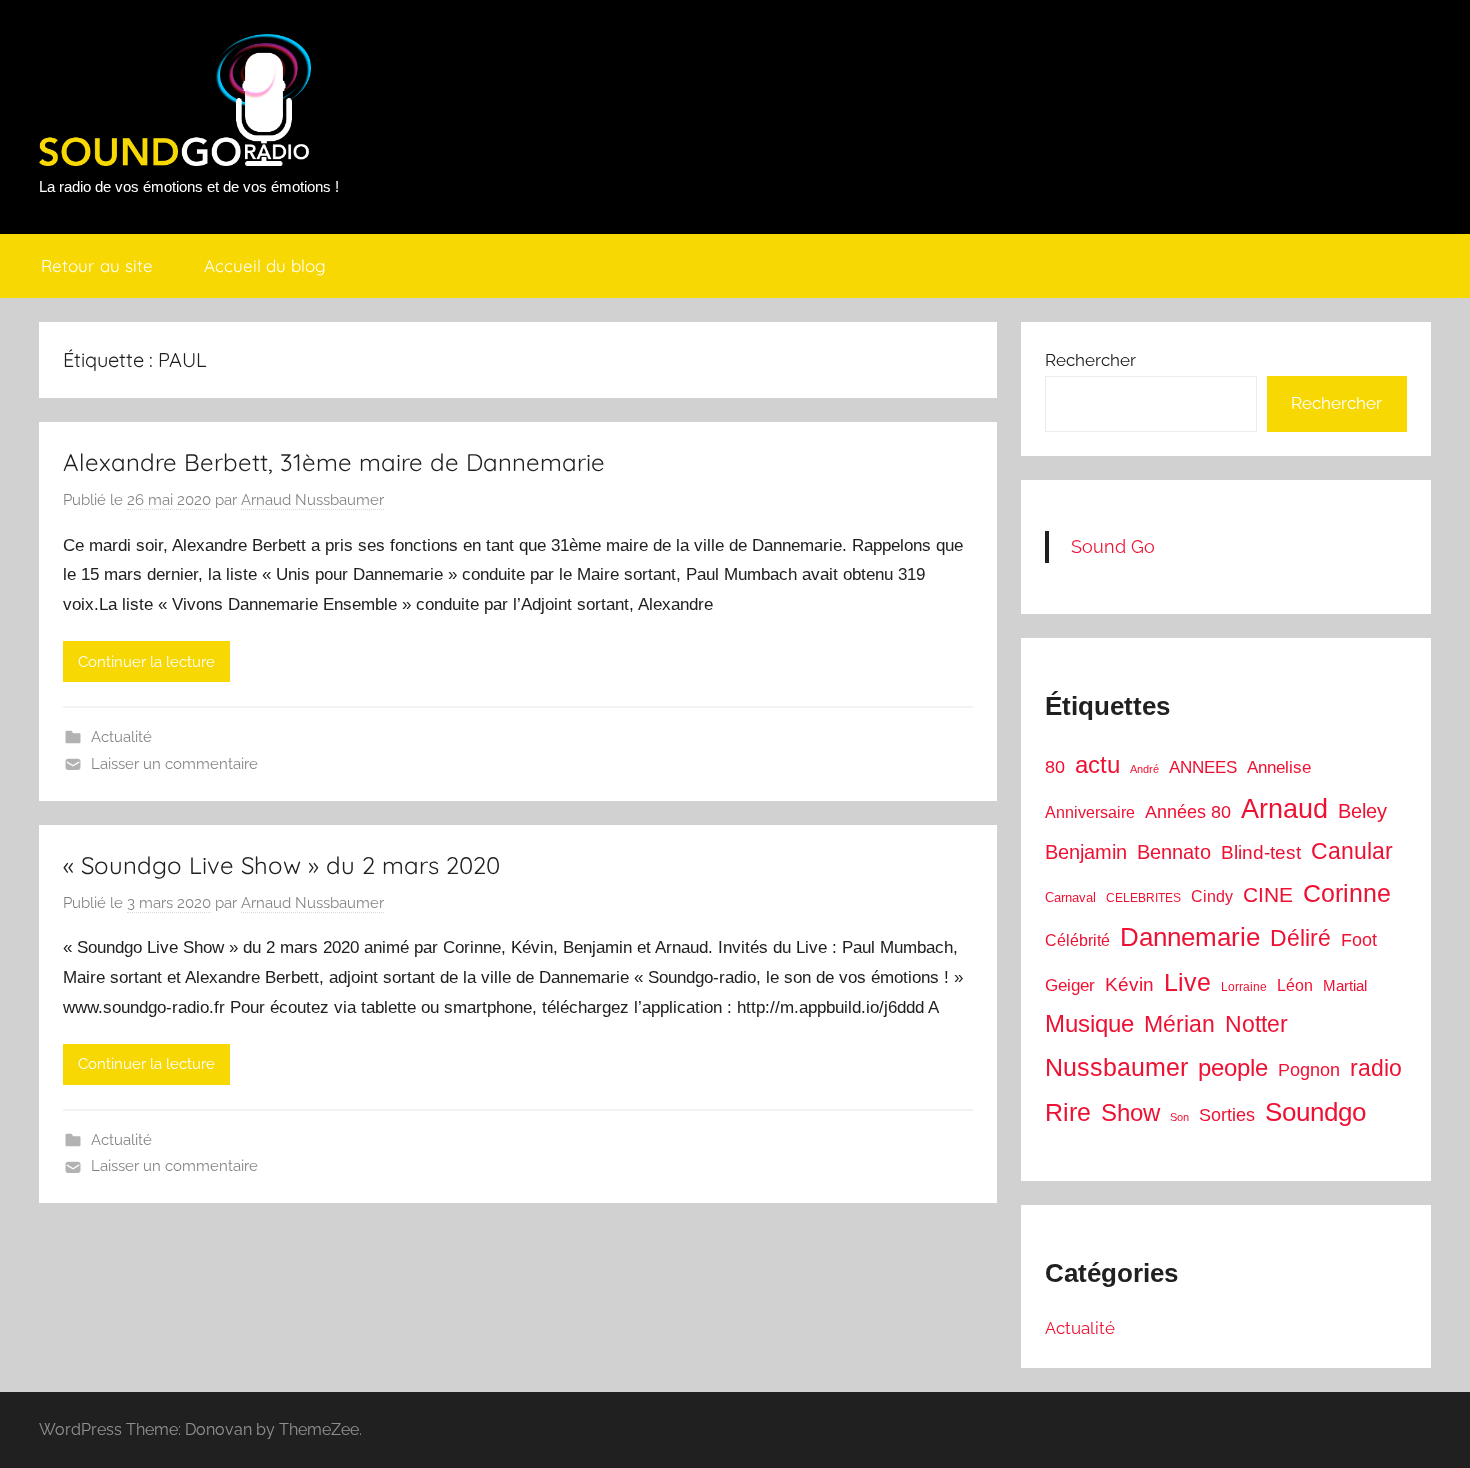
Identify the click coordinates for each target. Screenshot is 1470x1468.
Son (1179, 1117)
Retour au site (97, 265)
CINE (1268, 894)
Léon (1295, 985)
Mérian (1179, 1024)
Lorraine (1244, 987)
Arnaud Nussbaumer (312, 500)
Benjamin (1086, 852)
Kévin (1129, 984)
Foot (1359, 940)
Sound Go (1113, 546)
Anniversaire (1090, 812)
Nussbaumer (1116, 1067)
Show (1130, 1112)
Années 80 (1188, 812)
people (1233, 1067)
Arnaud (1284, 809)
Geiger (1070, 985)
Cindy (1212, 896)
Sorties (1227, 1115)
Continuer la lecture (146, 662)
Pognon (1309, 1070)
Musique (1089, 1024)
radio (1376, 1068)
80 (1055, 767)
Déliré (1300, 938)
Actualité (121, 737)
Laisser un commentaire (174, 764)
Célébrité (1077, 940)
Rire (1068, 1112)
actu (1097, 764)
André (1144, 769)
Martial (1345, 985)
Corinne (1347, 893)
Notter (1256, 1024)
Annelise (1279, 767)
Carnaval (1070, 897)
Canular (1352, 851)
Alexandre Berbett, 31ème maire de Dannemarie (334, 462)
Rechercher (1090, 360)
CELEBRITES (1143, 898)
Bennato (1174, 852)
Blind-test (1261, 852)
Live (1187, 982)
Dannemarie (1190, 937)
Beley (1362, 811)
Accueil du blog (265, 265)
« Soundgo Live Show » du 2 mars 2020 (281, 865)
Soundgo (1315, 1112)
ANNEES (1203, 767)
